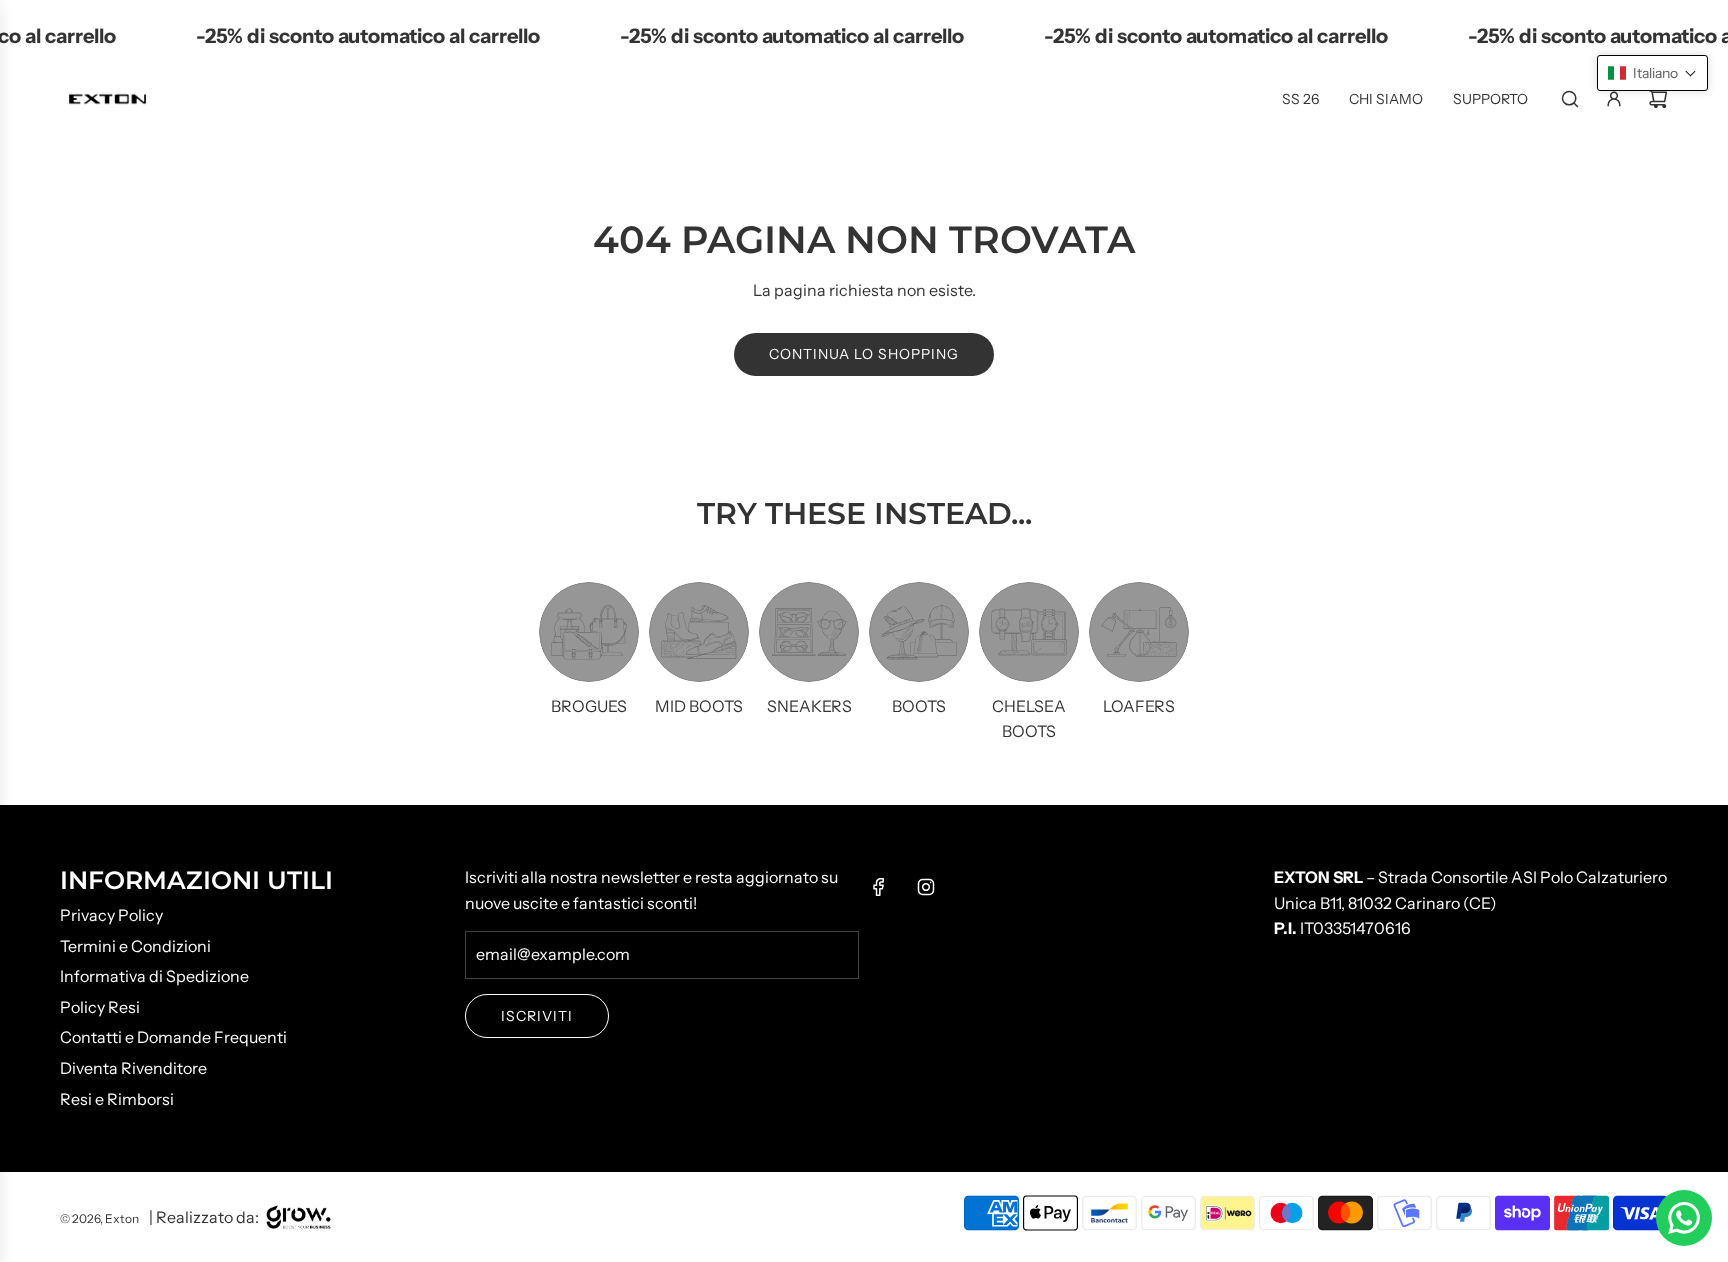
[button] (1652, 73)
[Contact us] (1684, 1218)
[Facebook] (879, 887)
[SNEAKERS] (809, 632)
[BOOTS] (919, 632)
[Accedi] (1614, 99)
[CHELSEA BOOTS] (1029, 632)
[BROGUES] (589, 632)
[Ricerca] (1570, 99)
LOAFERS (1139, 706)
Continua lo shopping (864, 354)
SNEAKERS (809, 706)
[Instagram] (926, 887)
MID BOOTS (699, 706)
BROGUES (589, 706)
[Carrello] (1658, 99)
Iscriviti (537, 1016)
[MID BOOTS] (699, 632)
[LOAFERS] (1139, 632)
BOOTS (919, 706)
